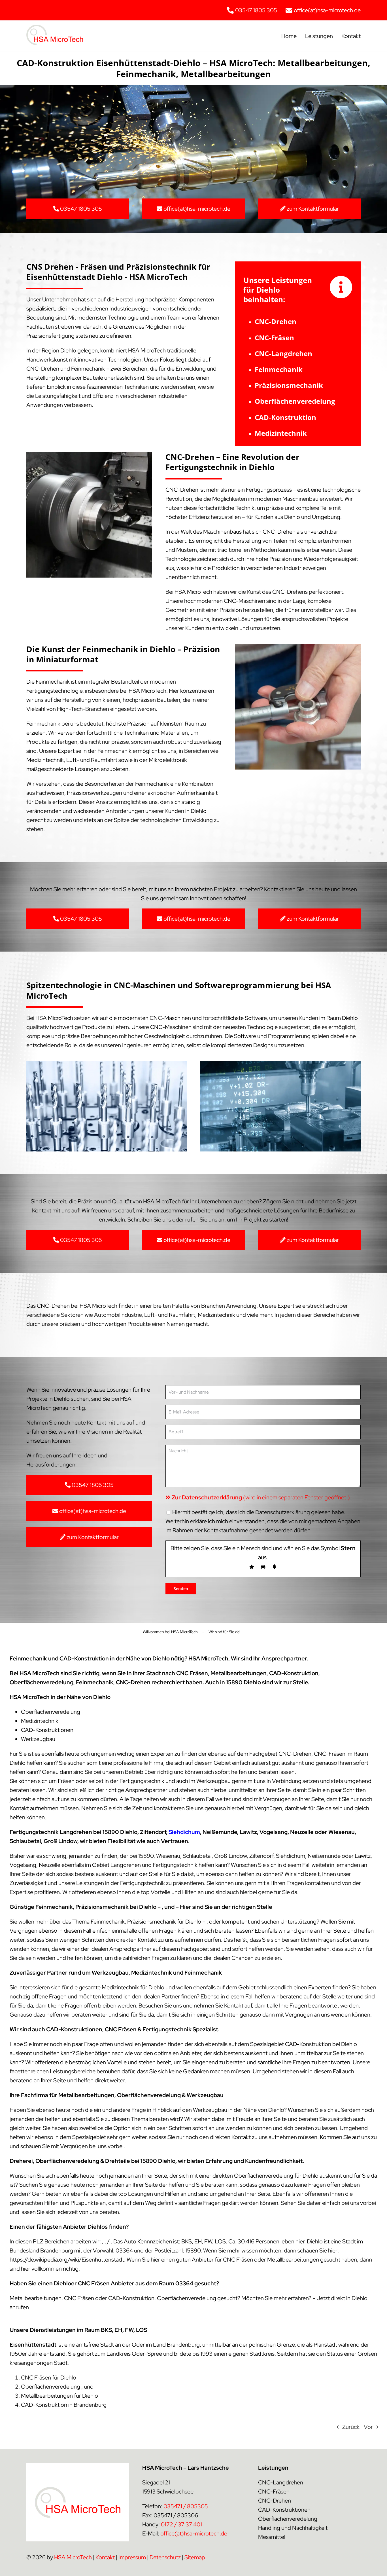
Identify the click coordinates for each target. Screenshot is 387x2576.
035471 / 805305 (186, 2506)
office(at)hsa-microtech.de (194, 2533)
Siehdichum (184, 1832)
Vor (368, 2427)
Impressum (132, 2557)
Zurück (351, 2427)
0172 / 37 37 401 (181, 2524)
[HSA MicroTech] (55, 28)
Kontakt (105, 2557)
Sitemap (195, 2557)
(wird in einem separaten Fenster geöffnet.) (261, 1497)
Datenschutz (165, 2557)
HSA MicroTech (73, 2557)
